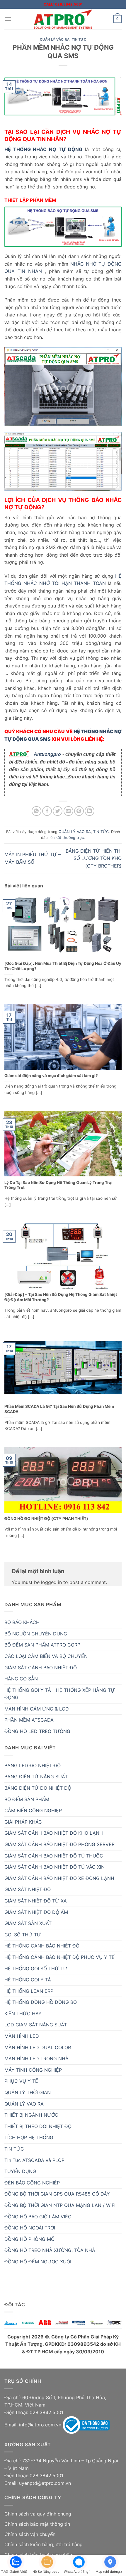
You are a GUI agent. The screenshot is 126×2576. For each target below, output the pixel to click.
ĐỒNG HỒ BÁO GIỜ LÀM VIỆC (38, 2217)
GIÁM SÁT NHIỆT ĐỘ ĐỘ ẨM (36, 1912)
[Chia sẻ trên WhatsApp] (36, 811)
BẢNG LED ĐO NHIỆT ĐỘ (33, 1765)
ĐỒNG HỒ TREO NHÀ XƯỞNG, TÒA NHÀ (50, 2250)
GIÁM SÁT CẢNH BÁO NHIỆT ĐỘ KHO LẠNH (54, 1833)
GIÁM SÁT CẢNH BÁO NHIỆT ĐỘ (41, 1668)
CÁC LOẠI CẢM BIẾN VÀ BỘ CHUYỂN (46, 1656)
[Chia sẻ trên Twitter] (58, 811)
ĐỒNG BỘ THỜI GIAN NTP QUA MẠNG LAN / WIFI (60, 2205)
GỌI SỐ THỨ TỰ (23, 1935)
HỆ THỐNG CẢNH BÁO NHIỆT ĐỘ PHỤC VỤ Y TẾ (59, 1957)
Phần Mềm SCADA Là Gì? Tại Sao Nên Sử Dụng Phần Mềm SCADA (59, 1409)
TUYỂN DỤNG (20, 2171)
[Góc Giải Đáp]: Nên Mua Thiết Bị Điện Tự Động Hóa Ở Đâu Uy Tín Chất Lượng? (63, 966)
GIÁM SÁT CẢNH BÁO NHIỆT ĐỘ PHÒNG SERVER (59, 1844)
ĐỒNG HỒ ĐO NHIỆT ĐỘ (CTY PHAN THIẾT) (46, 1519)
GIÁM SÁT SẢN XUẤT (28, 1923)
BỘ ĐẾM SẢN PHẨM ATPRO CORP (42, 1645)
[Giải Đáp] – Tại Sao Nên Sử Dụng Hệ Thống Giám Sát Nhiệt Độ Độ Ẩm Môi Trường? (61, 1297)
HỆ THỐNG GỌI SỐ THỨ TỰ (36, 1969)
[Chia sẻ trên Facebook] (47, 811)
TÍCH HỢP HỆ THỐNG (29, 2137)
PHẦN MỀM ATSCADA (29, 1720)
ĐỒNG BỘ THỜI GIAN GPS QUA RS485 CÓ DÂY (57, 2194)
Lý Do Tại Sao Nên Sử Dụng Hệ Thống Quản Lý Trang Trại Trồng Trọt (58, 1185)
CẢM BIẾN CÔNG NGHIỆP (33, 1810)
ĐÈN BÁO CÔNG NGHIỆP (32, 2183)
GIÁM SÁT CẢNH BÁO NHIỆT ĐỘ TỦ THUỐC (54, 1856)
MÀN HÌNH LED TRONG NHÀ (36, 2059)
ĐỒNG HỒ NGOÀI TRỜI (30, 2228)
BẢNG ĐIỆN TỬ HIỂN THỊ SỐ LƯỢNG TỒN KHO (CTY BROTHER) (94, 858)
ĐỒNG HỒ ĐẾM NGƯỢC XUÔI (38, 2262)
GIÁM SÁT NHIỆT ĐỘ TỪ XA (36, 1901)
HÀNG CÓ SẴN (21, 1679)
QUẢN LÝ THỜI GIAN (28, 2092)
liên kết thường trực (66, 838)
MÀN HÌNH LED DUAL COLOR (38, 2047)
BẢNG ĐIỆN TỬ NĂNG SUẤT (36, 1777)
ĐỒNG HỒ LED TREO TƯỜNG (37, 1731)
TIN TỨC (79, 39)
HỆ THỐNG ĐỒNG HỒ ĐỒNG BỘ (41, 2002)
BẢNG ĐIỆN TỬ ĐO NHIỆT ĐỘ (38, 1788)
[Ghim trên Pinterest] (79, 811)
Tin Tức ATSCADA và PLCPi (35, 2160)
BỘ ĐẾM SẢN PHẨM (27, 1799)
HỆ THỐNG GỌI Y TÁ (28, 1980)
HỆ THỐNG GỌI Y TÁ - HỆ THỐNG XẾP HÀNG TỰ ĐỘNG (60, 1694)
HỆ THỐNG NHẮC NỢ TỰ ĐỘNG (43, 149)
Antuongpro (47, 754)
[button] (8, 19)
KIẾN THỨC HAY (23, 2014)
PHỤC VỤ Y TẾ (21, 2081)
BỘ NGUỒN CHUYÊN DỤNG (36, 1634)
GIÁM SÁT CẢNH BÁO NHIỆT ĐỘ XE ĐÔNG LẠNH (59, 1878)
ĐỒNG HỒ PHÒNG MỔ (29, 2239)
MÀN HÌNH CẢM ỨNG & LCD (37, 1709)
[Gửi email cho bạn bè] (68, 811)
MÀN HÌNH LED (22, 2036)
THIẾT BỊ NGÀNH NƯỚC (31, 2115)
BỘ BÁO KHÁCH (22, 1622)
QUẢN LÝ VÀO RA (55, 39)
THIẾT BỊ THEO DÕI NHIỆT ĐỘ (38, 2126)
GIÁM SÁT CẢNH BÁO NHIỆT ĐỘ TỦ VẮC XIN (55, 1867)
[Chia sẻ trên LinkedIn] (90, 811)
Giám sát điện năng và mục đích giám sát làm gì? (51, 1076)
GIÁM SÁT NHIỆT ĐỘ (28, 1889)
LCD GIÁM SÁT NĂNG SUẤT (36, 2025)
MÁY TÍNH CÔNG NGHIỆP (33, 2070)
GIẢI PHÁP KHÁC (23, 1822)
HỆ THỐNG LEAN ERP (29, 1991)
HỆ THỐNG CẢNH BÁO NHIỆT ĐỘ (42, 1946)
